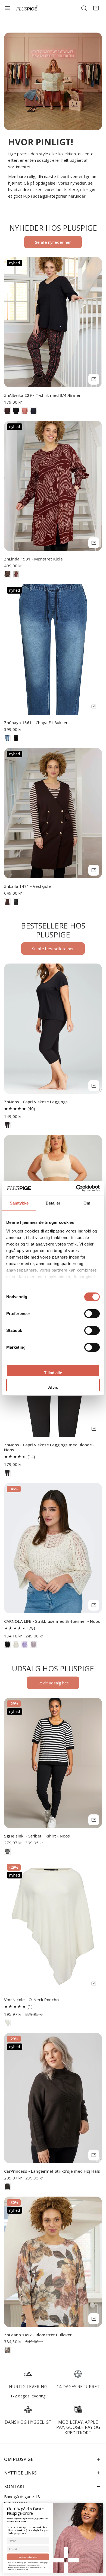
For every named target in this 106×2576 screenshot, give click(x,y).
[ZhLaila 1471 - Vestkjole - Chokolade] (7, 902)
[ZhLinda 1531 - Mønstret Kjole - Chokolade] (7, 574)
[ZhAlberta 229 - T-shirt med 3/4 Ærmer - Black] (16, 411)
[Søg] (84, 8)
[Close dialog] (100, 2505)
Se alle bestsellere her (53, 949)
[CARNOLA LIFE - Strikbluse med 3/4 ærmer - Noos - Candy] (33, 1645)
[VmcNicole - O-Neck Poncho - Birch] (7, 2023)
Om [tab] (87, 1203)
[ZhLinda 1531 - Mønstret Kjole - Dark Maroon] (16, 574)
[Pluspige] (27, 8)
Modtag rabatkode (28, 2557)
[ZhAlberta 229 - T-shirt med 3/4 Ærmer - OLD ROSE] (25, 411)
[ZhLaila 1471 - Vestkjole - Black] (16, 902)
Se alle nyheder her (53, 242)
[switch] (92, 1314)
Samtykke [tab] (19, 1203)
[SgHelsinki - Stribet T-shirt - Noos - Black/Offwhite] (7, 1851)
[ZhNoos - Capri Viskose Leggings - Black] (7, 1125)
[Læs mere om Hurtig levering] (28, 2374)
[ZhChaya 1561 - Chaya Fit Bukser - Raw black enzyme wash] (16, 738)
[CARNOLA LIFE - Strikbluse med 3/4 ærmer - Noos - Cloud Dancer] (16, 1645)
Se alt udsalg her (53, 1683)
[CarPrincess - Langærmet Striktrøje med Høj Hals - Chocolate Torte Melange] (7, 2187)
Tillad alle (53, 1373)
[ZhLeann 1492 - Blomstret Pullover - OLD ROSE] (7, 2350)
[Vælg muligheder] (94, 379)
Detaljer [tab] (53, 1203)
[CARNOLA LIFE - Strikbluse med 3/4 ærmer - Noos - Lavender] (25, 1645)
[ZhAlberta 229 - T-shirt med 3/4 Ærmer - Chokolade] (7, 411)
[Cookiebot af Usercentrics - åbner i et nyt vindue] (76, 1188)
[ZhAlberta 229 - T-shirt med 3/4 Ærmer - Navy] (33, 411)
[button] (96, 8)
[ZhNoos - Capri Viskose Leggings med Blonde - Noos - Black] (7, 1473)
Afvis (53, 1387)
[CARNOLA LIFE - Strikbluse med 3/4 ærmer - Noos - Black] (7, 1645)
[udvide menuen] (7, 8)
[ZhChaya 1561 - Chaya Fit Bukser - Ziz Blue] (7, 738)
